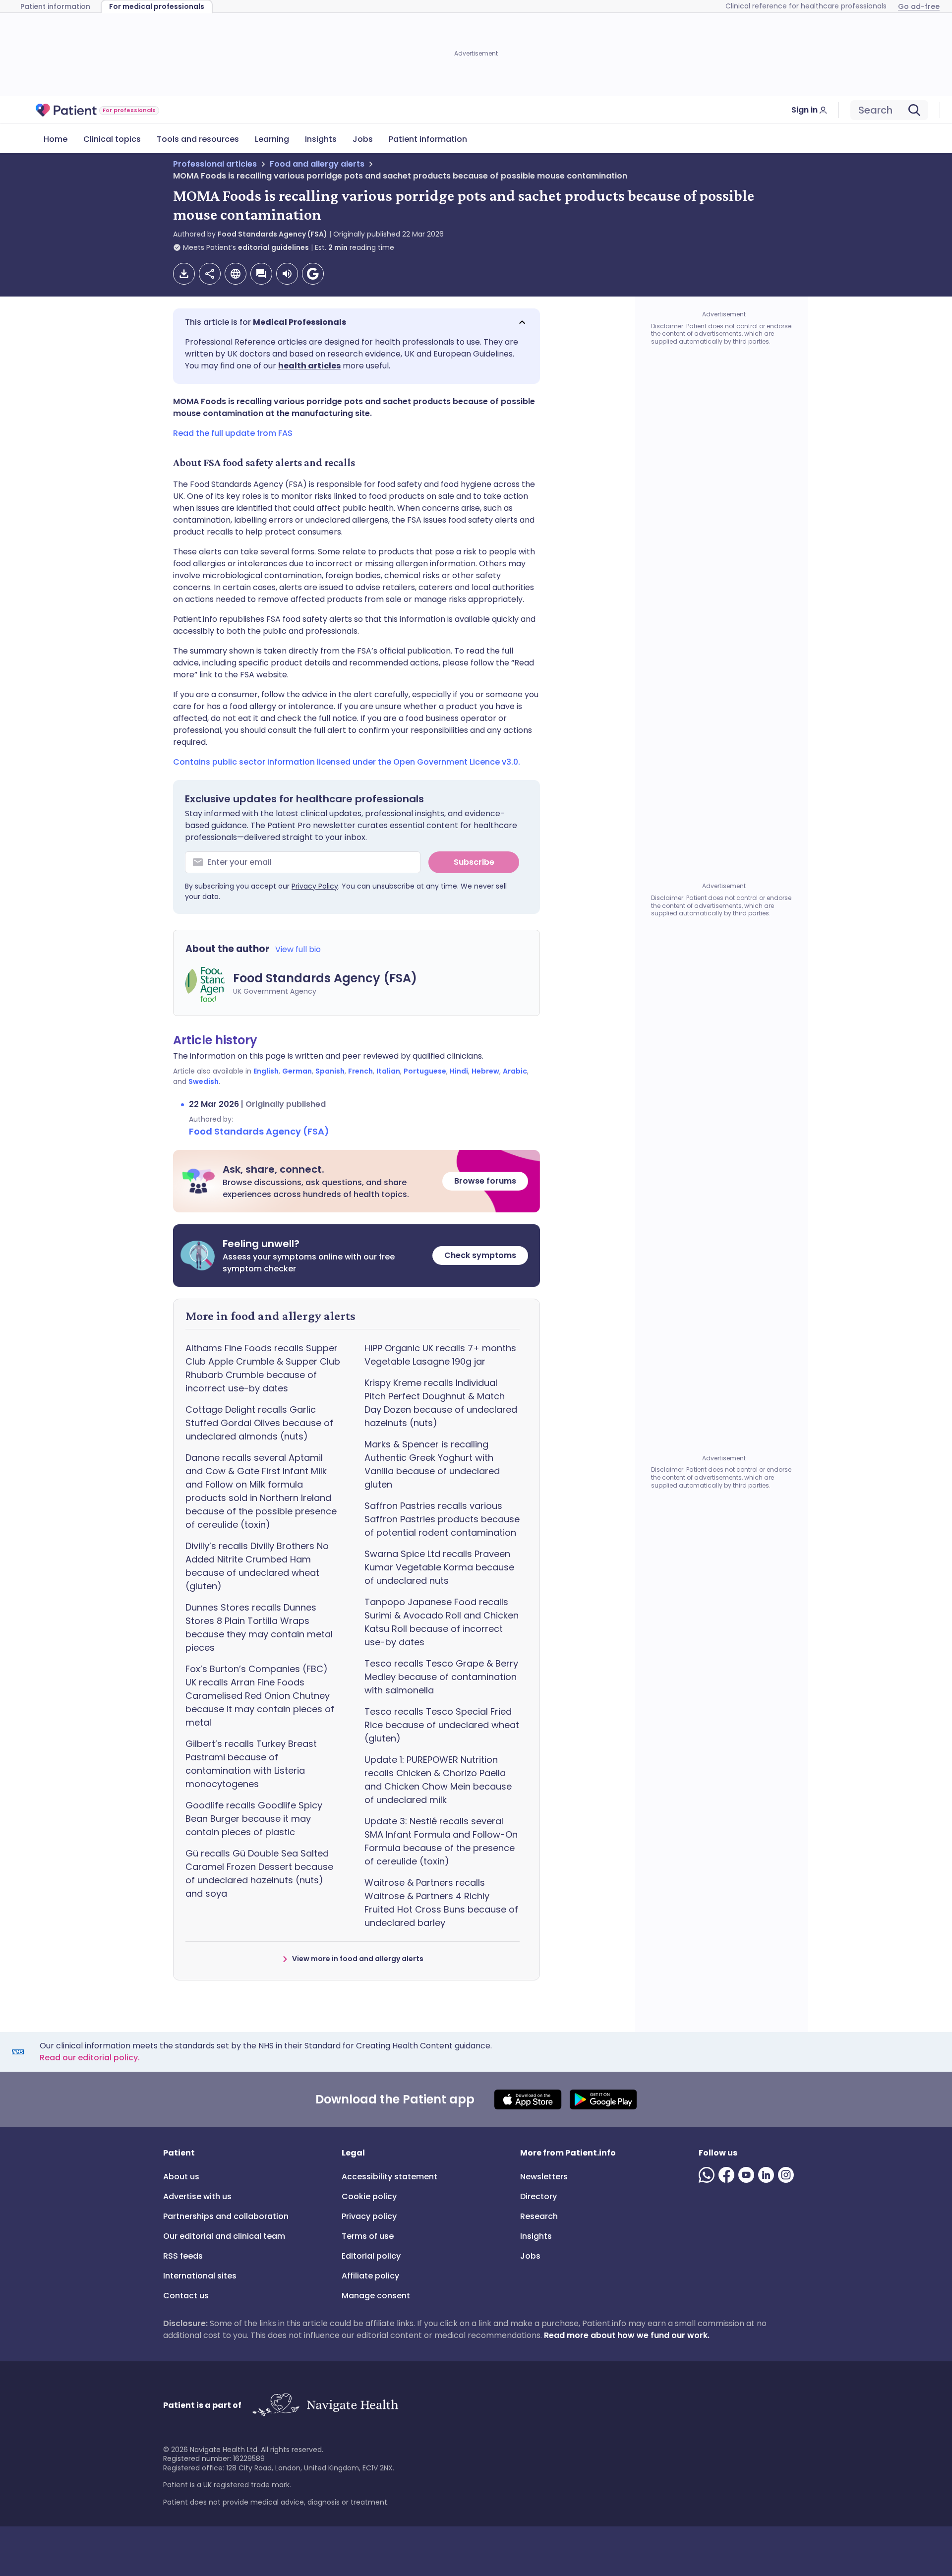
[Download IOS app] (528, 2099)
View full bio (298, 949)
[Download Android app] (603, 2099)
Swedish (204, 1081)
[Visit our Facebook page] (728, 2175)
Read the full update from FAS (233, 433)
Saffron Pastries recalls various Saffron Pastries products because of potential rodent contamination (442, 1519)
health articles (309, 366)
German (297, 1071)
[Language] (236, 274)
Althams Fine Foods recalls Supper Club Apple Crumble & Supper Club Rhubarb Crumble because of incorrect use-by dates (263, 1368)
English (266, 1071)
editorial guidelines (273, 247)
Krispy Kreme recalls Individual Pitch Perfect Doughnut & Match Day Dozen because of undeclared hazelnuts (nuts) (441, 1403)
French (360, 1071)
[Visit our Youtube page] (748, 2175)
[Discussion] (261, 274)
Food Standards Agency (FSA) (272, 234)
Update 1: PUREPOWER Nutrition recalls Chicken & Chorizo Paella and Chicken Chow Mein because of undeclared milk (438, 1780)
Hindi (459, 1071)
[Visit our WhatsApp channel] (709, 2175)
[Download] (184, 274)
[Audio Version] (287, 274)
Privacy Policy (315, 886)
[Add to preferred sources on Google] (313, 274)
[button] (357, 322)
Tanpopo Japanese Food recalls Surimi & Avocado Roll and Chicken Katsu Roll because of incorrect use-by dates (442, 1622)
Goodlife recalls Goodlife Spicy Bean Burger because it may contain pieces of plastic (254, 1819)
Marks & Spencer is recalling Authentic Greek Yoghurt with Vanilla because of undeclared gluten (432, 1464)
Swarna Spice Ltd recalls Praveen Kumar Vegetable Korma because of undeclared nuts (439, 1567)
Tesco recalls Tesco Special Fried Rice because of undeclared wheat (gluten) (442, 1725)
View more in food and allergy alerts (358, 1959)
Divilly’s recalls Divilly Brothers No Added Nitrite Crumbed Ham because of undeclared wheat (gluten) (257, 1566)
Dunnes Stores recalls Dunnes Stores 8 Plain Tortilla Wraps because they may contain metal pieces (259, 1627)
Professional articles (215, 164)
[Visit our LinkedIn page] (768, 2175)
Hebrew (485, 1071)
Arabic (515, 1071)
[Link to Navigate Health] (325, 2405)
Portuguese (425, 1071)
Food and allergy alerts (317, 164)
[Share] (210, 274)
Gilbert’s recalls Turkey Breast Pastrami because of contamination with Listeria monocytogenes (251, 1764)
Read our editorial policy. (90, 2058)
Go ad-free (919, 6)
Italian (388, 1071)
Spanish (330, 1071)
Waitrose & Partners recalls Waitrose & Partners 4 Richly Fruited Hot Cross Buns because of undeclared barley (441, 1903)
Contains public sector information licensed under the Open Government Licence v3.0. (347, 762)
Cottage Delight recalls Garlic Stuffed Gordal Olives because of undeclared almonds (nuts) (259, 1423)
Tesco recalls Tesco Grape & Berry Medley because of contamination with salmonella (441, 1677)
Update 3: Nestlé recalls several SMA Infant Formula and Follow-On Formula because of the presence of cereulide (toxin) (441, 1841)
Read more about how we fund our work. (627, 2335)
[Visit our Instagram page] (788, 2175)
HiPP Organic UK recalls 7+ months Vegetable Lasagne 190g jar (440, 1355)
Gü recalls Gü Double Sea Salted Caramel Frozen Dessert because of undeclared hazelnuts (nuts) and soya (259, 1873)
